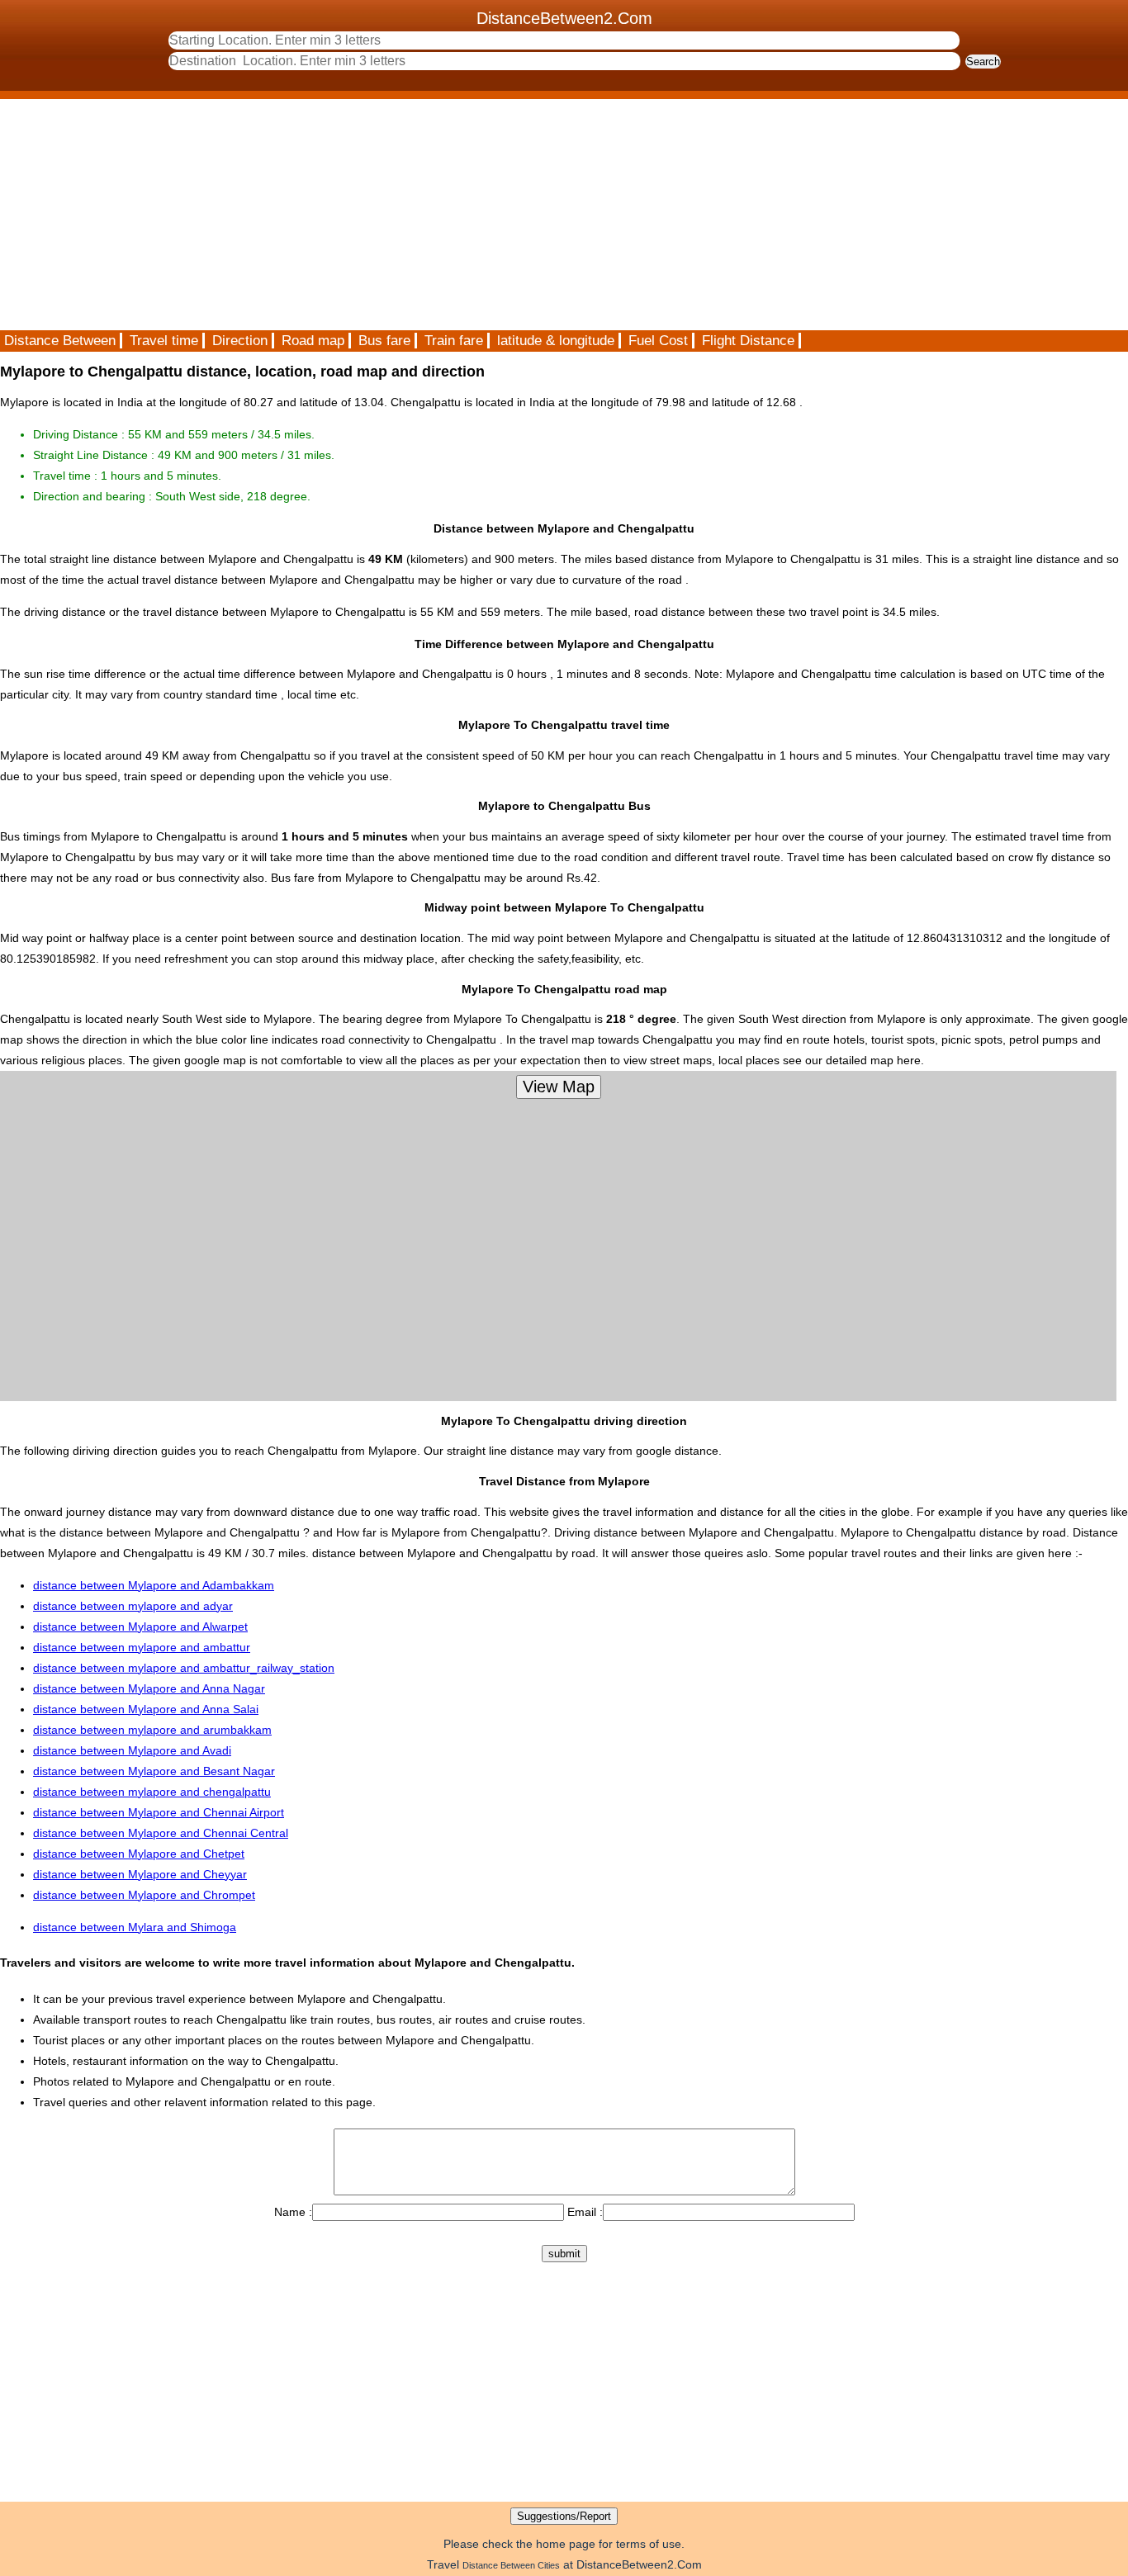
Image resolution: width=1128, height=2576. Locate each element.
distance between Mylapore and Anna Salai (146, 1709)
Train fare (454, 341)
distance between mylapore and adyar (133, 1606)
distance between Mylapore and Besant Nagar (154, 1771)
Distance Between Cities (511, 2565)
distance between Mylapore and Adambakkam (154, 1585)
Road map (313, 341)
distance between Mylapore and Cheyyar (140, 1874)
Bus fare (384, 341)
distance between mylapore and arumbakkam (152, 1730)
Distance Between (60, 341)
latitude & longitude (556, 341)
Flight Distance (748, 341)
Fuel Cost (658, 341)
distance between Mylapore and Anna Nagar (149, 1688)
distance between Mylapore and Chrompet (144, 1895)
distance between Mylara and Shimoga (135, 1927)
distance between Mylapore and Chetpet (139, 1854)
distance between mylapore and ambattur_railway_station (184, 1668)
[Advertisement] (495, 215)
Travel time (164, 341)
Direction (240, 341)
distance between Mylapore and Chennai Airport (159, 1812)
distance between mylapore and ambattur (142, 1647)
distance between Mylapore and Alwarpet (140, 1627)
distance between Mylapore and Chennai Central (161, 1833)
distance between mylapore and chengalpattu (152, 1792)
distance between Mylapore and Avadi (132, 1750)
